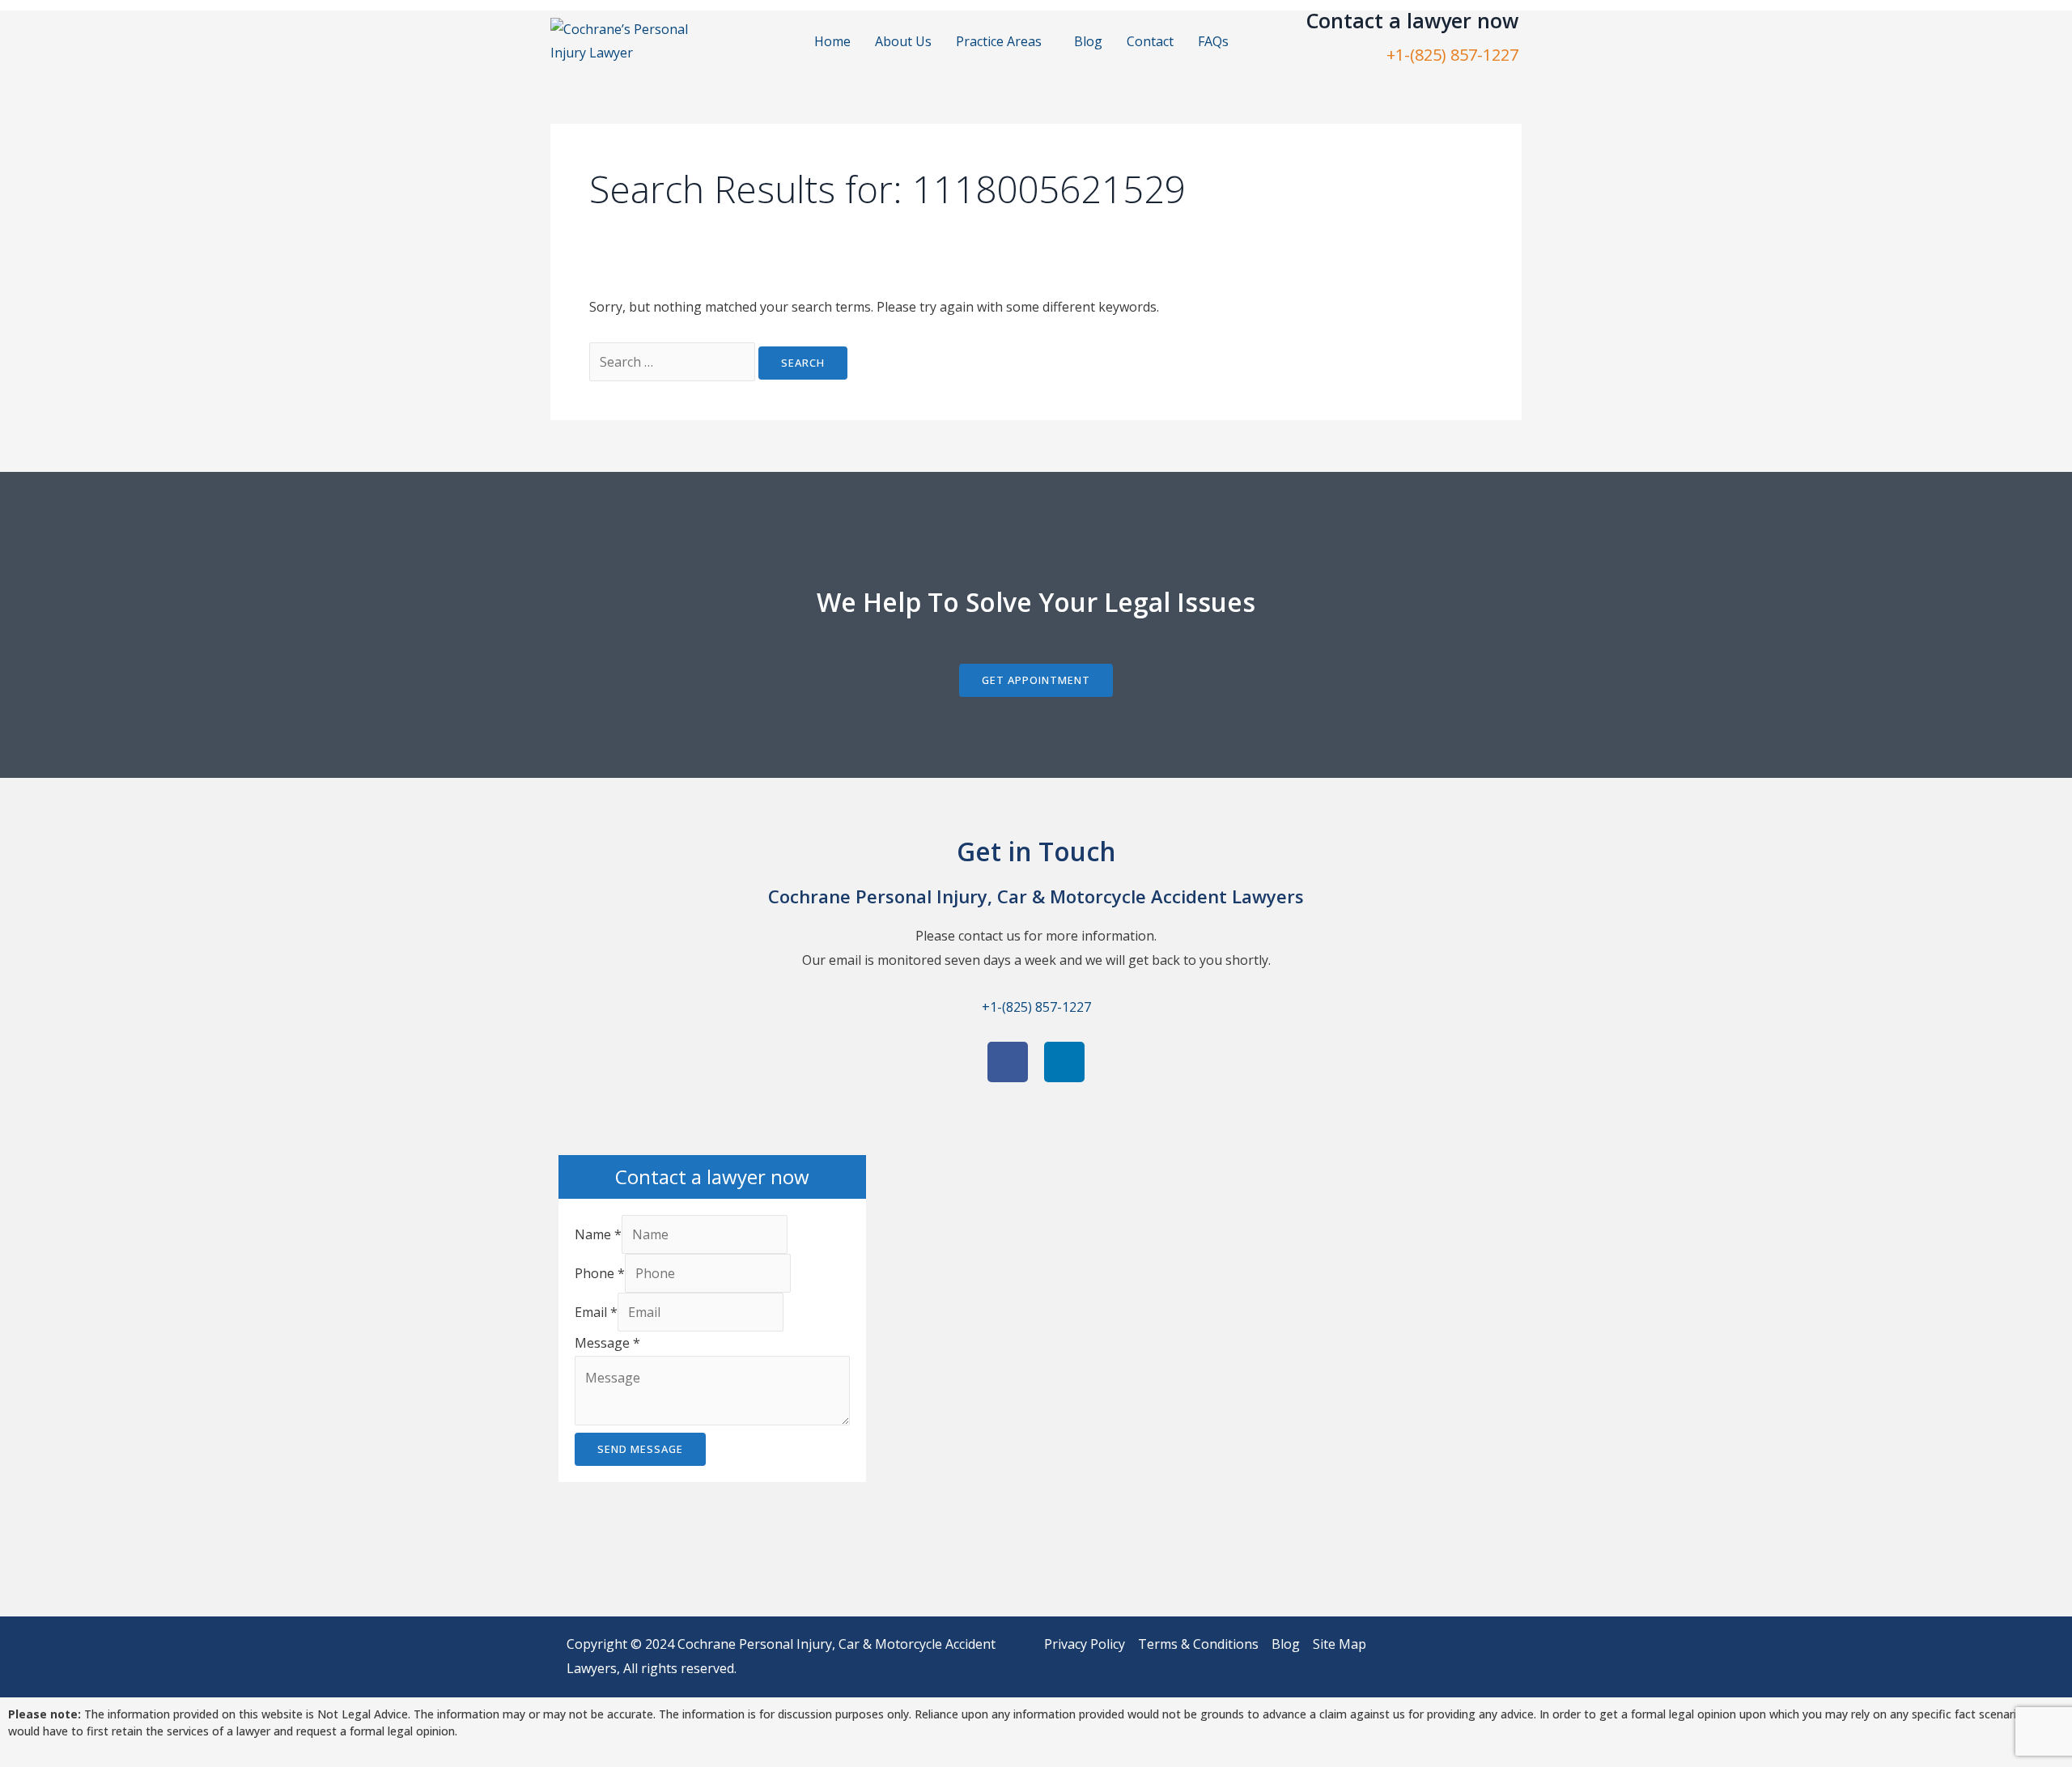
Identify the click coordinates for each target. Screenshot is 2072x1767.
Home (832, 41)
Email (596, 1312)
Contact (1150, 41)
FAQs (1213, 41)
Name (598, 1234)
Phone (600, 1273)
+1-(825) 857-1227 (1452, 55)
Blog (1088, 41)
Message (607, 1343)
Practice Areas (999, 41)
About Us (903, 41)
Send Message (640, 1449)
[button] (1003, 41)
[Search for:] (674, 362)
